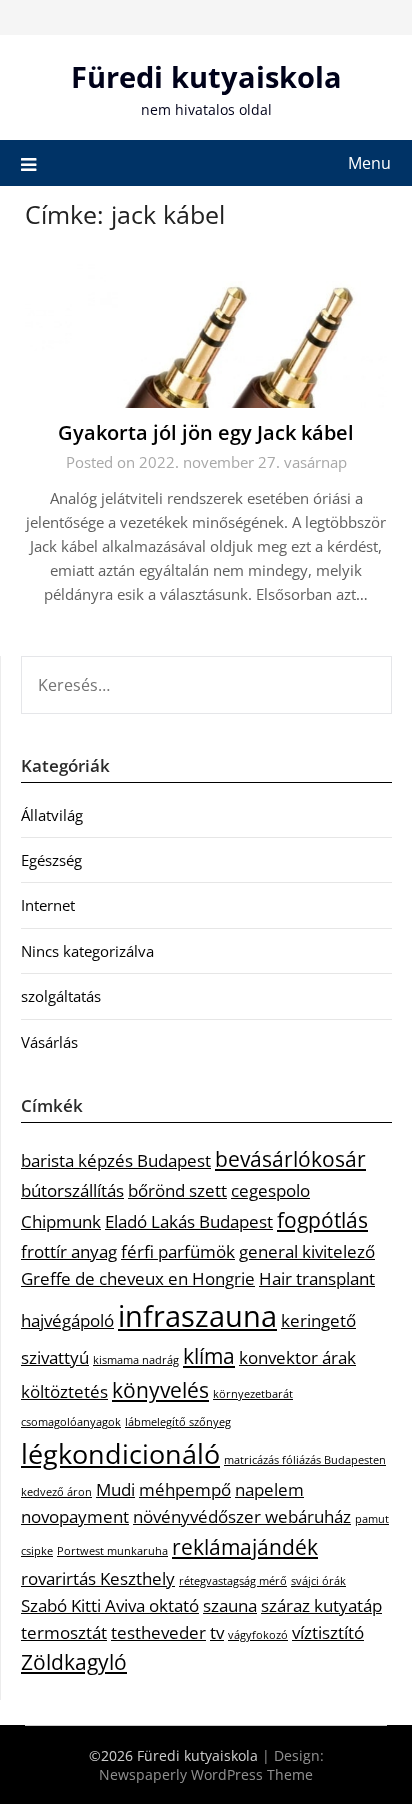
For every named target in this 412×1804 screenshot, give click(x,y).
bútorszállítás (72, 1190)
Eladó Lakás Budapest (189, 1221)
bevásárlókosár (290, 1159)
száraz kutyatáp (321, 1605)
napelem (269, 1489)
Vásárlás (49, 1042)
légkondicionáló (120, 1453)
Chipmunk (61, 1221)
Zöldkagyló (74, 1662)
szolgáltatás (61, 996)
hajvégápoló (67, 1320)
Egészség (51, 860)
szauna (230, 1605)
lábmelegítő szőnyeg (178, 1422)
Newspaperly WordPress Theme (206, 1774)
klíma (209, 1356)
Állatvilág (52, 815)
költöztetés (64, 1391)
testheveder (158, 1632)
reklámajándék (245, 1547)
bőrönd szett (177, 1190)
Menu (369, 163)
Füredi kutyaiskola (206, 76)
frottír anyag (69, 1251)
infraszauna (197, 1316)
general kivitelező (307, 1251)
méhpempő (185, 1489)
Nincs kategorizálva (87, 951)
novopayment (75, 1516)
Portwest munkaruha (112, 1551)
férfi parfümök (178, 1251)
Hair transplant (317, 1278)
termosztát (64, 1632)
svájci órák (318, 1581)
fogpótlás (322, 1220)
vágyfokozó (258, 1635)
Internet (48, 905)
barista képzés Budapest (116, 1160)
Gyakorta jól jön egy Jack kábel (206, 432)
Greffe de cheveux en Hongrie (138, 1278)
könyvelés (160, 1390)
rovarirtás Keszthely (98, 1578)
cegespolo (270, 1190)
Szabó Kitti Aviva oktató (110, 1605)
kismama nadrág (136, 1360)
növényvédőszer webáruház (242, 1516)
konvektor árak (297, 1357)
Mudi (115, 1489)
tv (217, 1632)
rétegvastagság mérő (233, 1581)
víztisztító (328, 1632)
